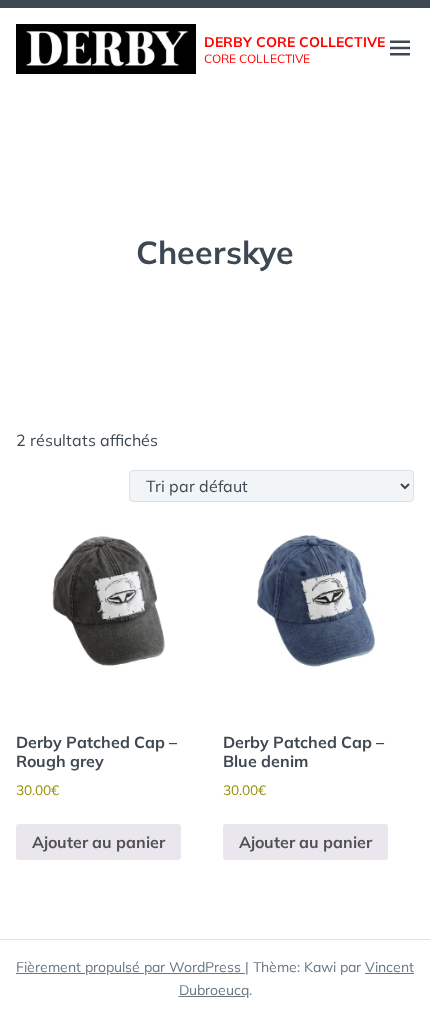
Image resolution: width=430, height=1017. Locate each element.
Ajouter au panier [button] (98, 842)
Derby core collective (294, 42)
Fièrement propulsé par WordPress (130, 967)
